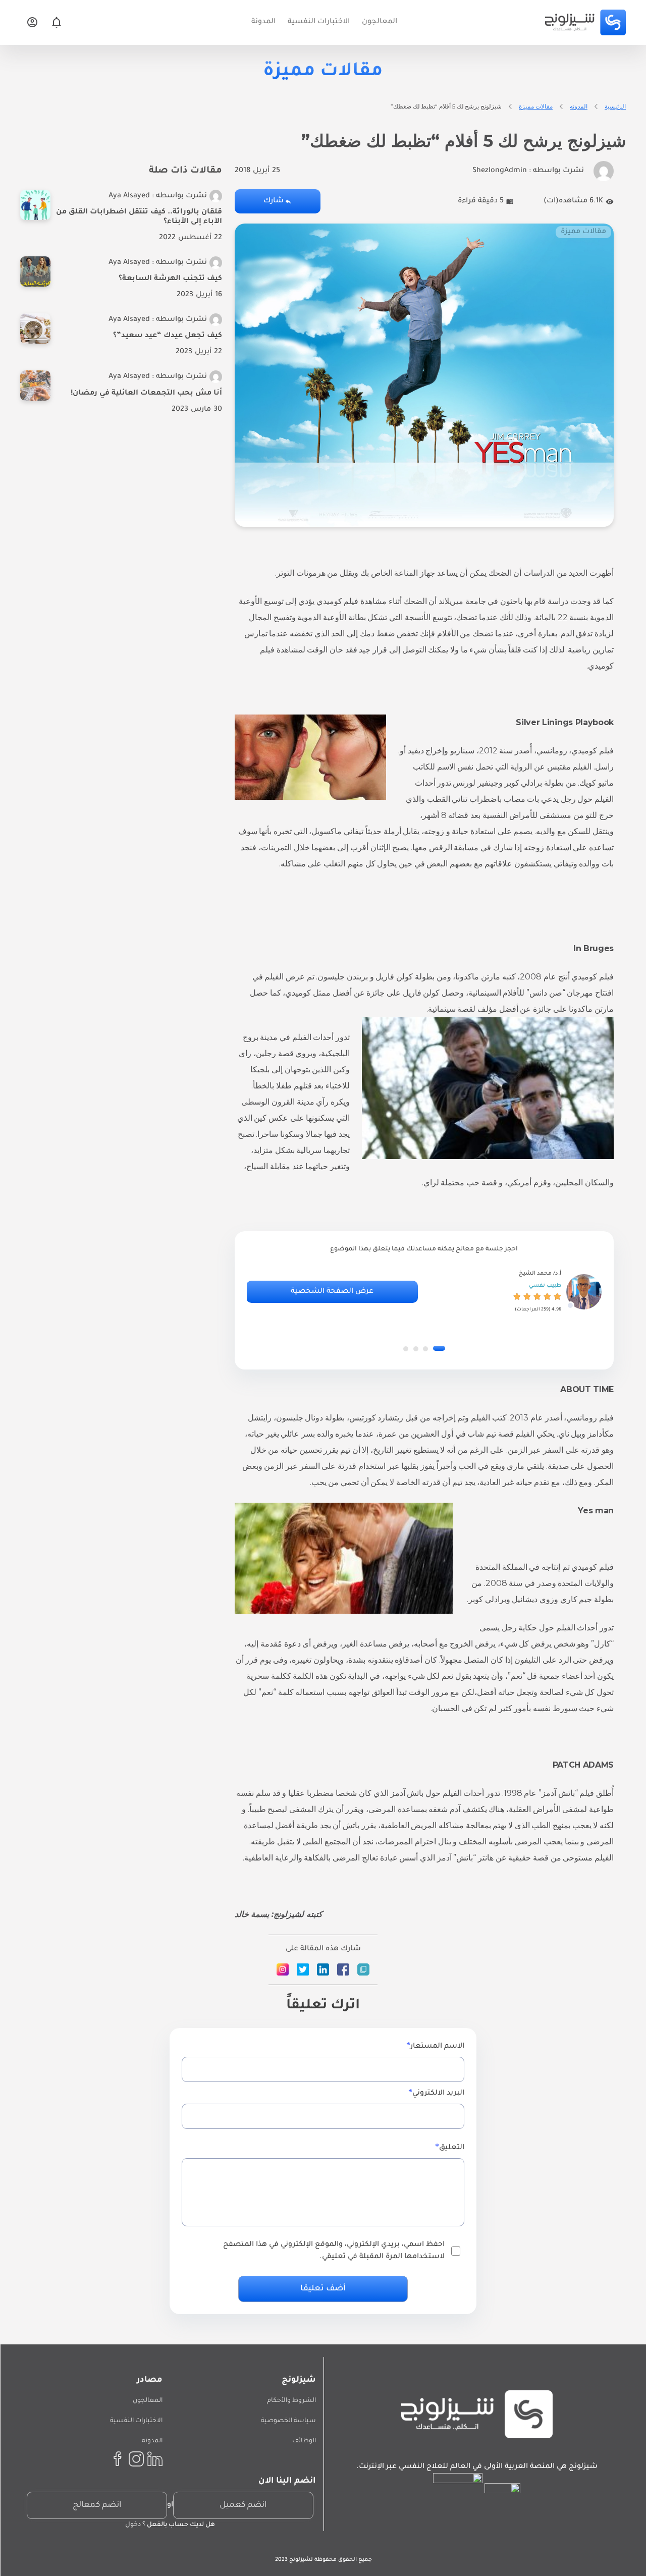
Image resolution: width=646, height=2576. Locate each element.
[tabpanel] (424, 1292)
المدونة (152, 2441)
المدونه (579, 106)
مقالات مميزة (536, 106)
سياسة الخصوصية (288, 2421)
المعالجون (148, 2401)
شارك (274, 201)
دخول (133, 2525)
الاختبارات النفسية (136, 2421)
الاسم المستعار (437, 2047)
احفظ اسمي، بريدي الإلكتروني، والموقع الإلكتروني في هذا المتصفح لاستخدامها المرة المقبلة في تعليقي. (334, 2251)
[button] (439, 1349)
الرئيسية (615, 106)
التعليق (452, 2148)
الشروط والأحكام (291, 2401)
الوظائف (304, 2441)
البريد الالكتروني (438, 2094)
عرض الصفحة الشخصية (332, 1292)
